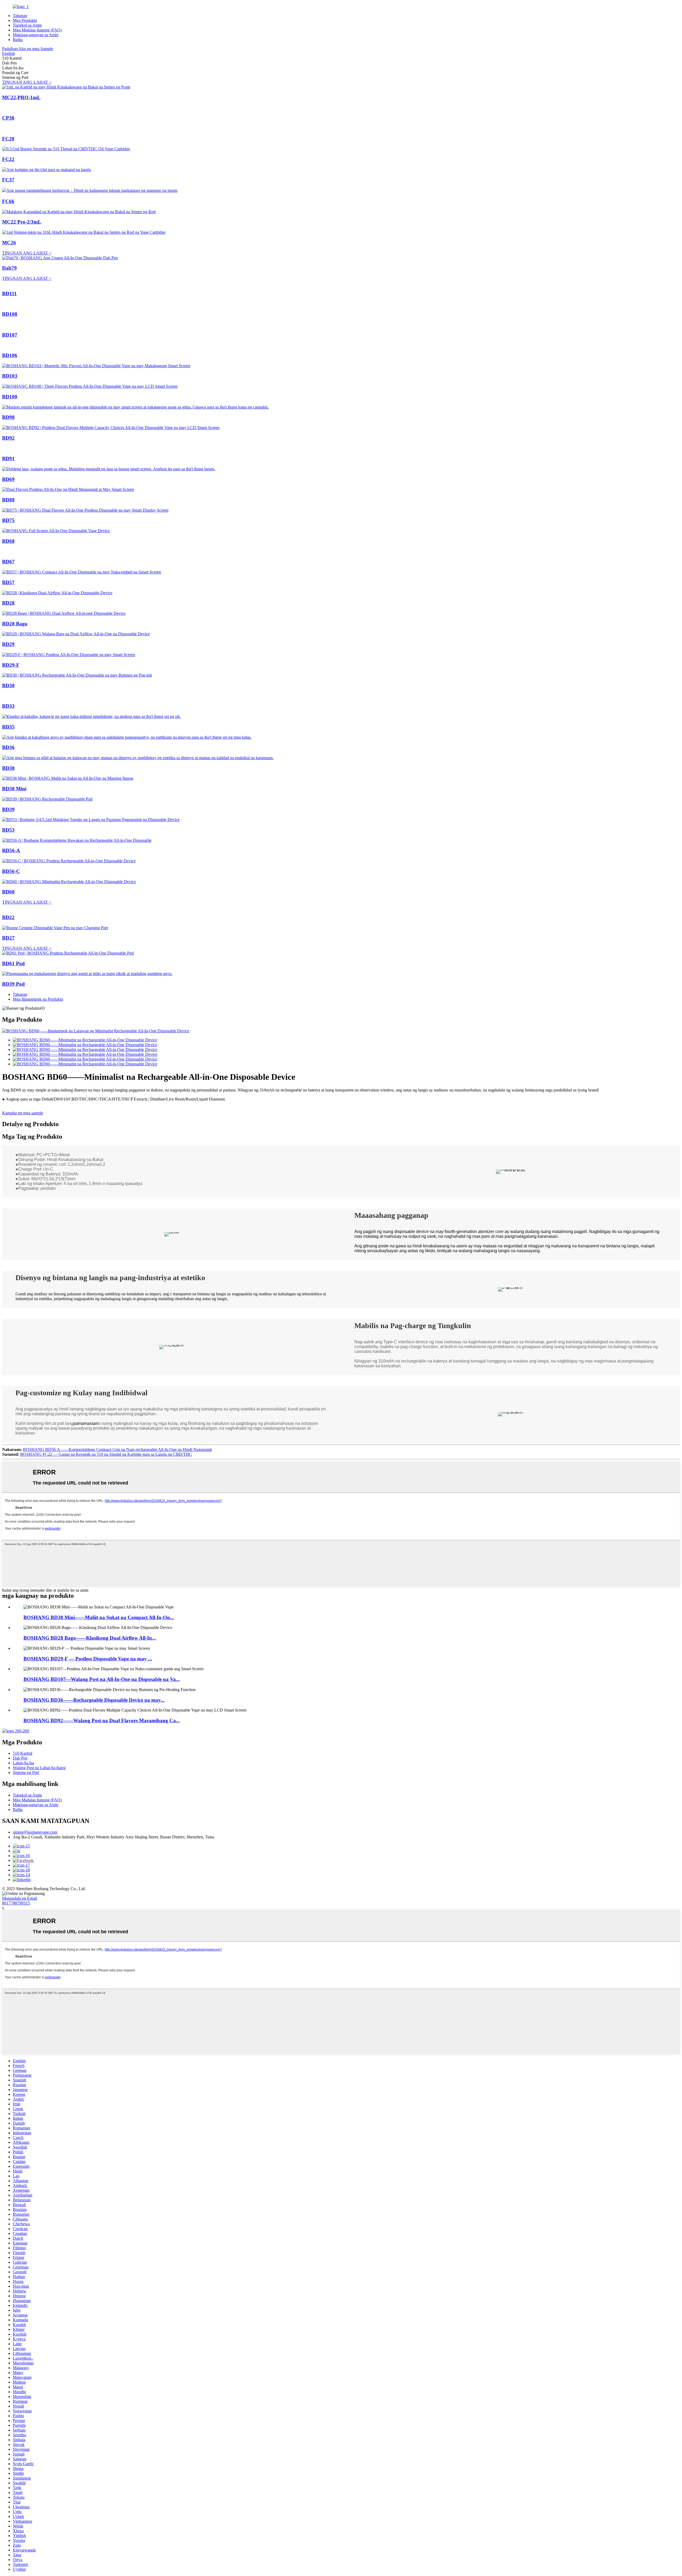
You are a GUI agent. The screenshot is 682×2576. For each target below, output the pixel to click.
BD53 (8, 830)
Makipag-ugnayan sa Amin (36, 35)
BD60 (8, 892)
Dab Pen (20, 1758)
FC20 (8, 139)
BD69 (8, 479)
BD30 (8, 686)
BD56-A (11, 850)
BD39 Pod (13, 984)
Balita (18, 40)
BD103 (10, 376)
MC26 (9, 243)
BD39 (8, 809)
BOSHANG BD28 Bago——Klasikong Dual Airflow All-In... (90, 1638)
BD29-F (11, 665)
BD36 (8, 747)
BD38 (8, 768)
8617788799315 (16, 1903)
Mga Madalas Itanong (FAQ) (37, 30)
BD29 (8, 644)
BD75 (8, 520)
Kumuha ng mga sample (23, 1113)
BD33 (8, 706)
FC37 (8, 180)
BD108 (10, 314)
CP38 (8, 118)
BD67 (8, 562)
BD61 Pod (13, 963)
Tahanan (20, 16)
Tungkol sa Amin (27, 25)
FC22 (8, 159)
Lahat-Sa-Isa (23, 1763)
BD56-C (11, 871)
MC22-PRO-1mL (21, 97)
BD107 (10, 335)
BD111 (9, 294)
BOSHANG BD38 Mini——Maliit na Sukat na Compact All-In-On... (99, 1617)
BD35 (8, 727)
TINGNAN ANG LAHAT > (27, 82)
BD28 (8, 603)
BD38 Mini (14, 789)
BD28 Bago (15, 624)
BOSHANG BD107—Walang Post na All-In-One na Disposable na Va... (102, 1679)
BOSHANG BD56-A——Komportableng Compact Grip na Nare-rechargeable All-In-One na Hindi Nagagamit (117, 1449)
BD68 (8, 541)
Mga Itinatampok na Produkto (38, 999)
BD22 (8, 917)
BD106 (10, 355)
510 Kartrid (23, 1753)
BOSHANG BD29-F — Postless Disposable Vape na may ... (88, 1659)
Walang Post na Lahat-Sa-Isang (39, 1768)
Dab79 (9, 268)
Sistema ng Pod (26, 1772)
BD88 (8, 500)
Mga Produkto (25, 20)
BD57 (8, 582)
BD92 (8, 438)
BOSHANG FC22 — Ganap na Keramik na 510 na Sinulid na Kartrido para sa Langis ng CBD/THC (106, 1454)
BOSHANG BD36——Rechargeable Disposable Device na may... (94, 1700)
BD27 (8, 938)
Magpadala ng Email (20, 1898)
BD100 (10, 397)
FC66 (8, 201)
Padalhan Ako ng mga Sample (28, 49)
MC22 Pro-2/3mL (22, 222)
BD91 (8, 458)
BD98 (8, 417)
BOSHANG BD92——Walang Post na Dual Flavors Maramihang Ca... (102, 1720)
